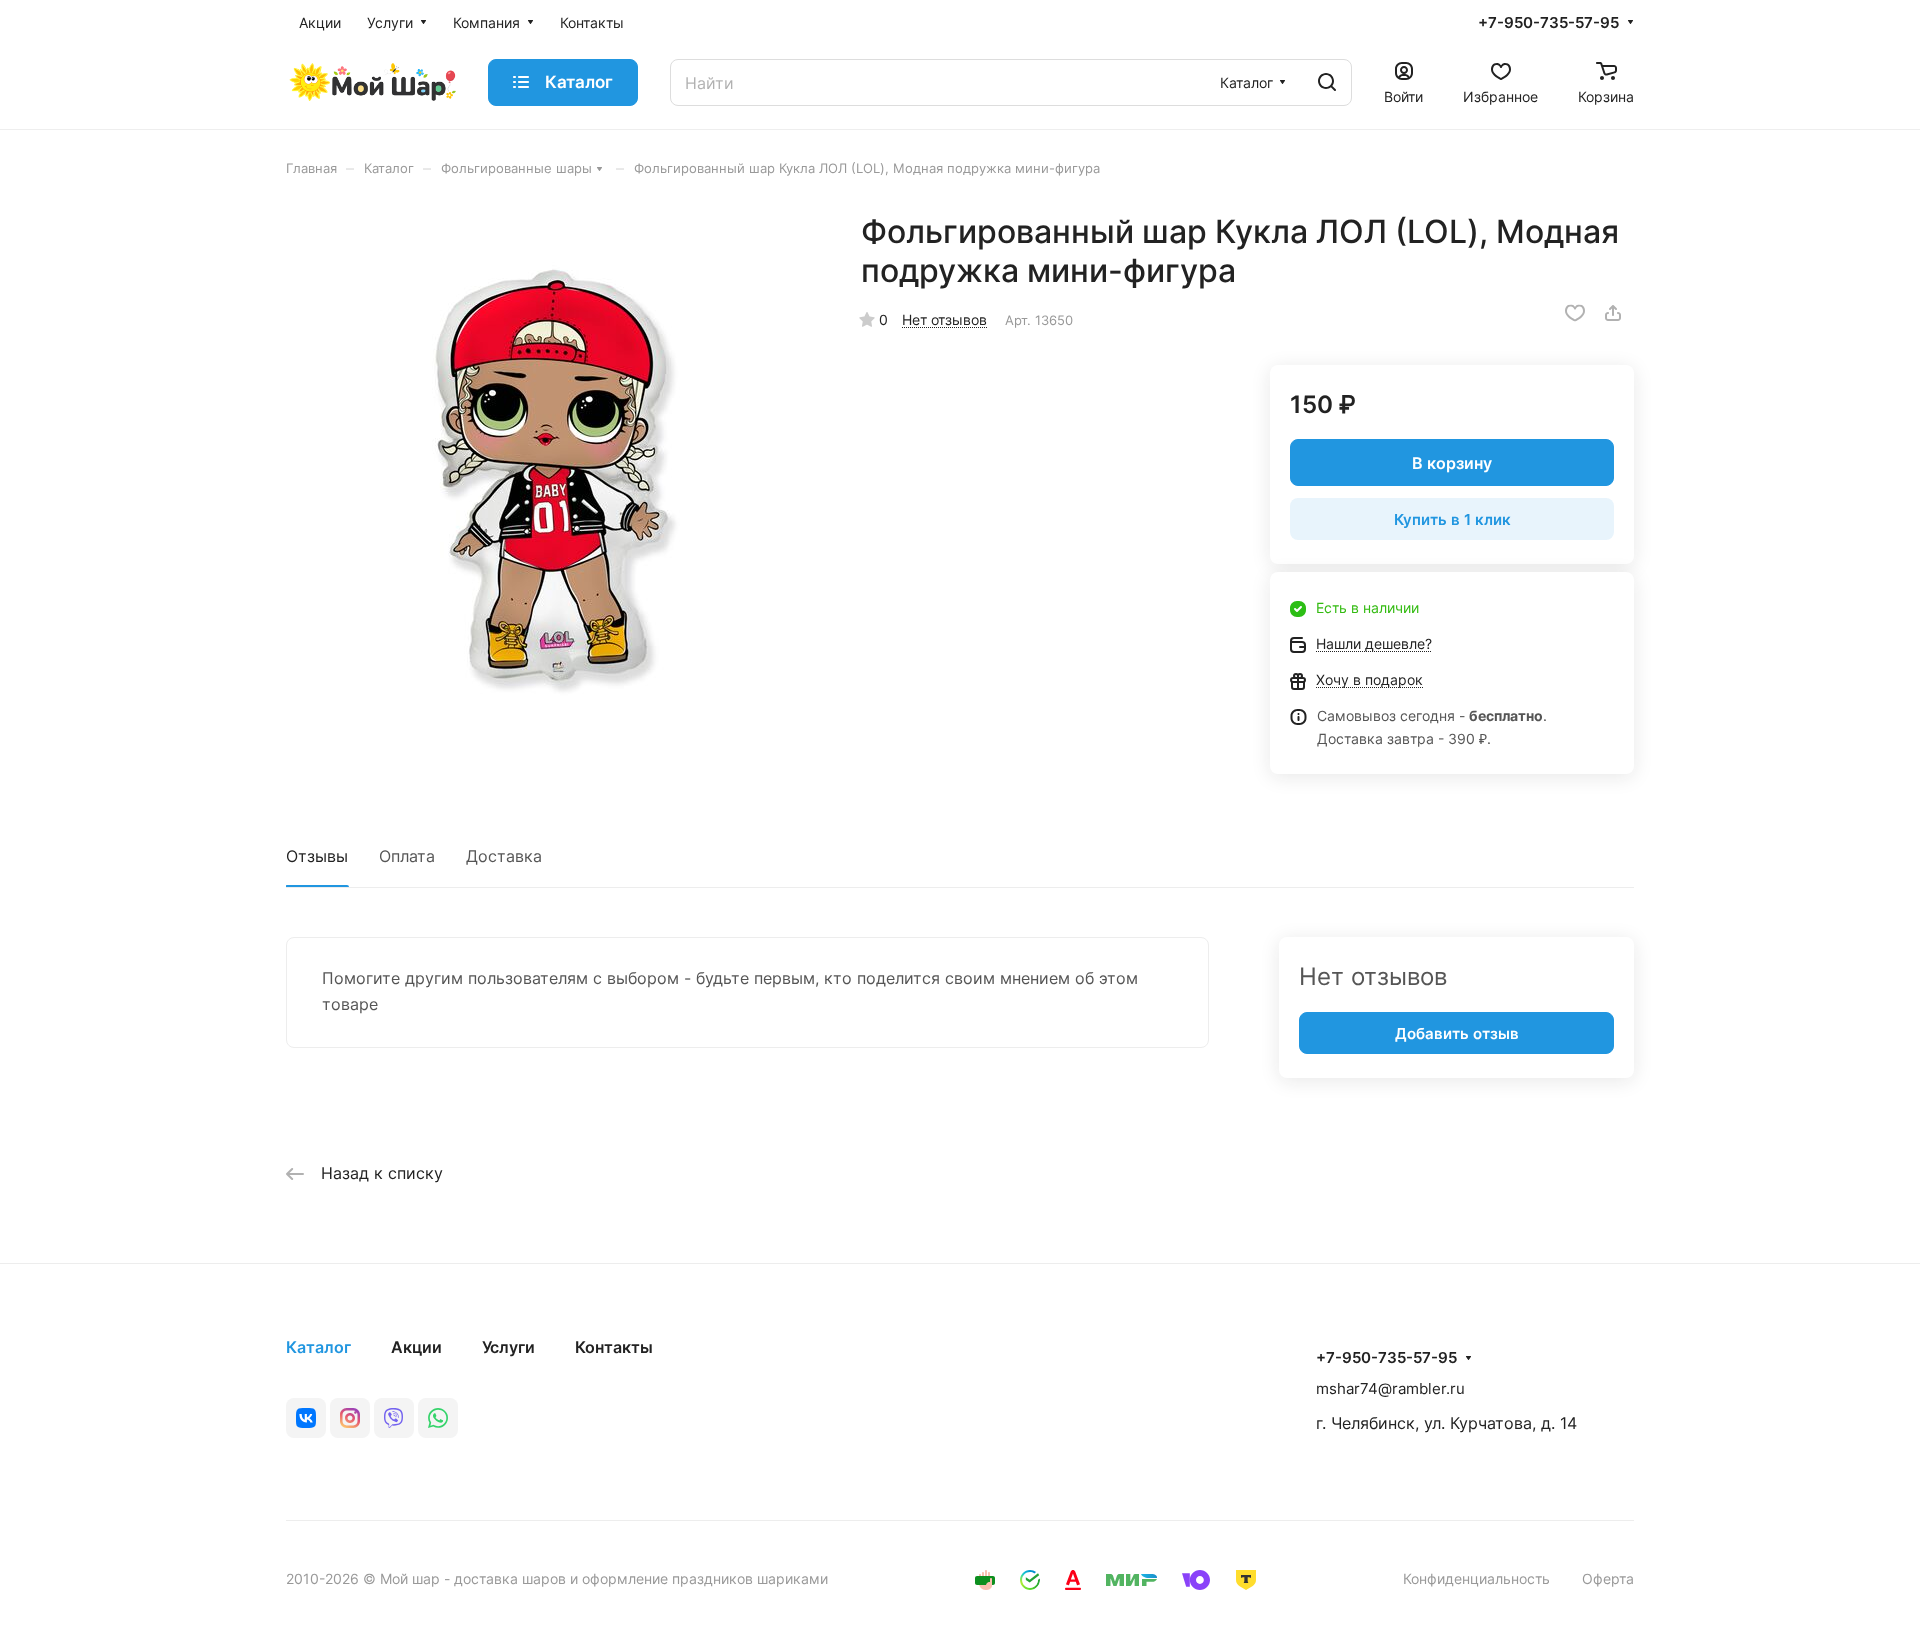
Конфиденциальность (1476, 1578)
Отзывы (317, 856)
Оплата (407, 856)
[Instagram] (350, 1418)
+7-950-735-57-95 (1548, 23)
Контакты (614, 1347)
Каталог (318, 1347)
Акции (416, 1347)
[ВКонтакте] (306, 1418)
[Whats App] (438, 1418)
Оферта (1608, 1578)
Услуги (508, 1347)
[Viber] (394, 1418)
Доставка (504, 856)
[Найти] (1327, 82)
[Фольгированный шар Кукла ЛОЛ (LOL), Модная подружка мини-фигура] (553, 479)
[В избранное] (1575, 313)
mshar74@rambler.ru (1390, 1388)
